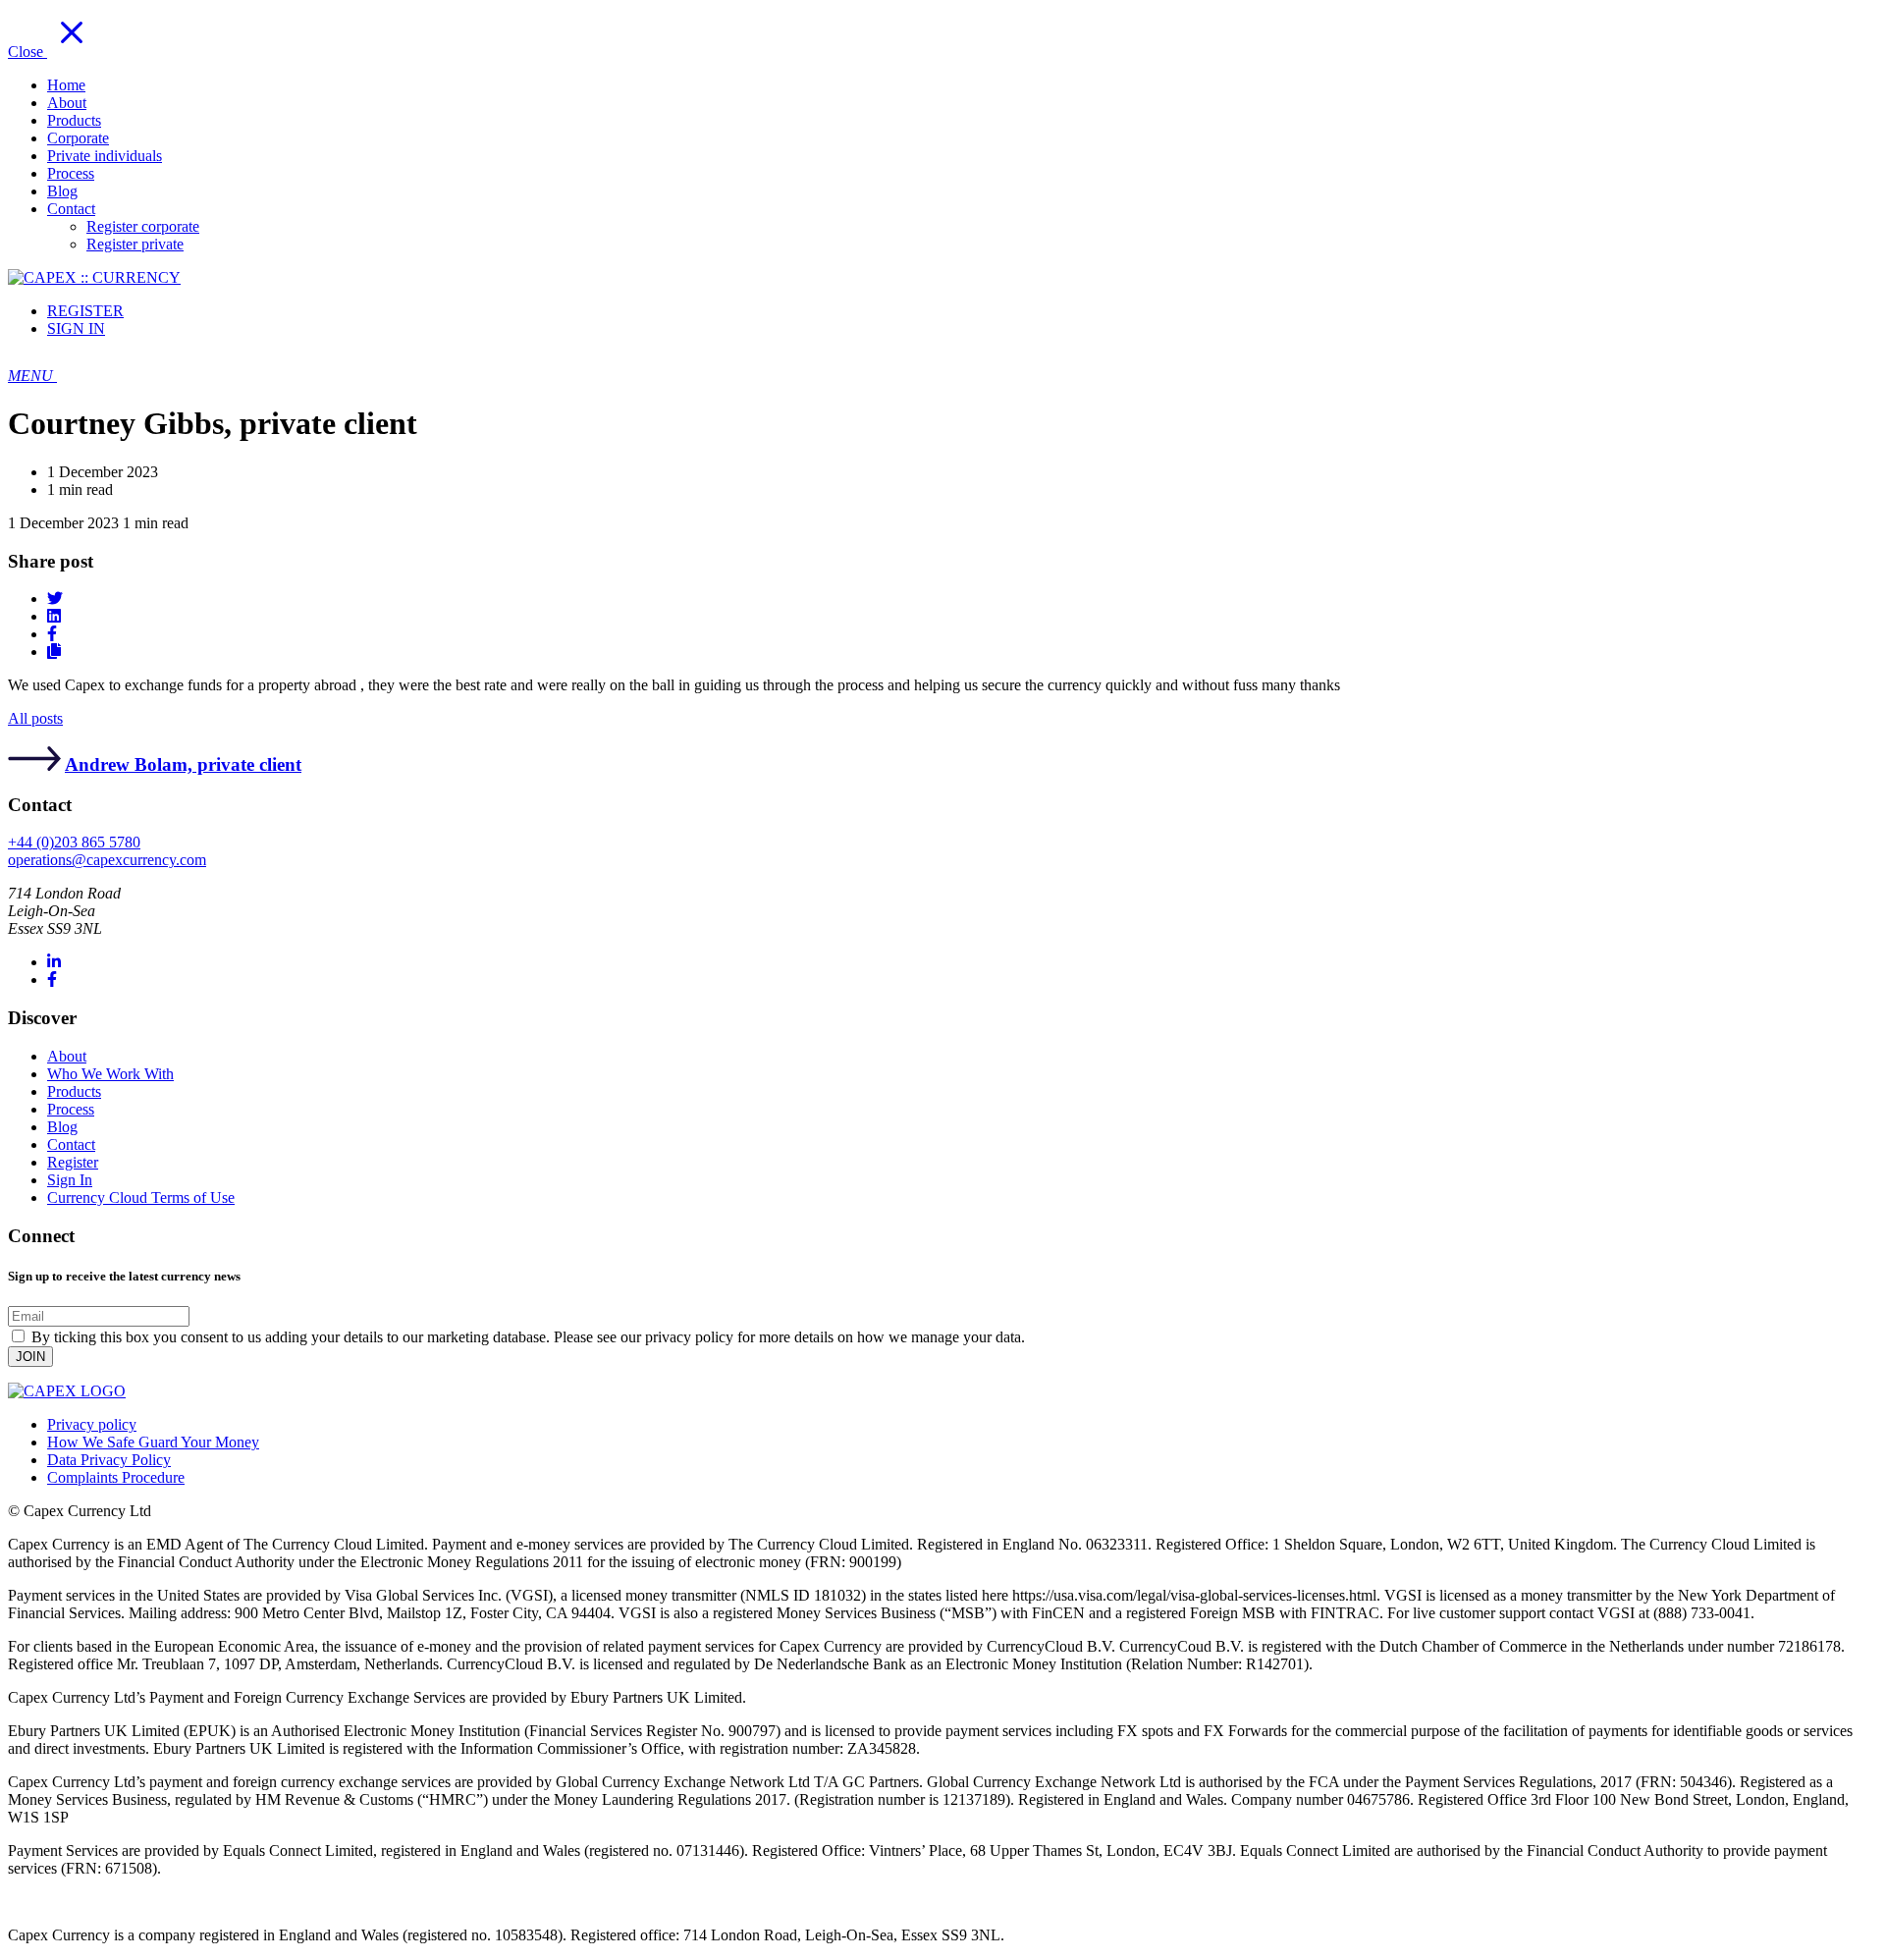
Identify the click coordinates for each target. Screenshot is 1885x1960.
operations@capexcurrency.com (107, 860)
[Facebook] (52, 980)
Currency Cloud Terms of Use (141, 1198)
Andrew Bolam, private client (183, 764)
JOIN (30, 1357)
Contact (71, 1144)
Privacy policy (92, 1424)
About (67, 1056)
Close (27, 52)
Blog (62, 1127)
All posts (35, 718)
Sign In (70, 1180)
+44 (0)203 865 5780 (74, 842)
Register (73, 1162)
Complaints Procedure (116, 1477)
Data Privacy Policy (109, 1460)
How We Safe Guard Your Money (153, 1442)
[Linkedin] (54, 962)
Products (74, 1091)
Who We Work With (110, 1074)
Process (71, 1109)
